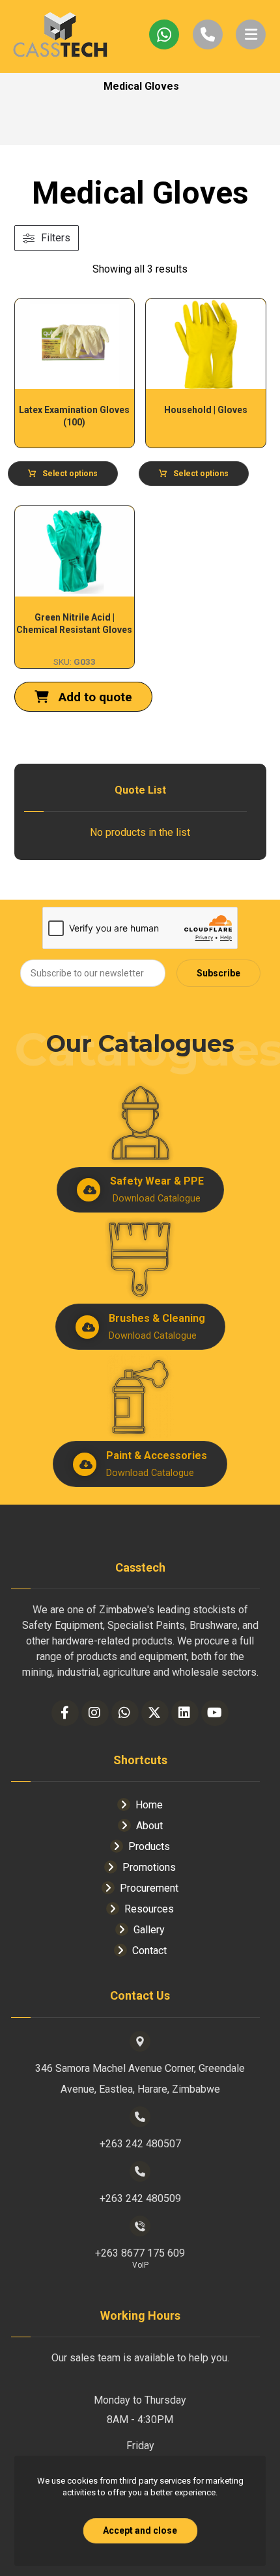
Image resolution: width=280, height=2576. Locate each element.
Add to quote (94, 697)
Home (149, 1805)
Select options (70, 474)
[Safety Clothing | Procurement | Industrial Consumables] (60, 36)
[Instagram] (95, 1713)
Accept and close (140, 2530)
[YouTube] (215, 1713)
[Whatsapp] (125, 1713)
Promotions (149, 1867)
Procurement (149, 1888)
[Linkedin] (185, 1713)
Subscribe (218, 973)
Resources (149, 1909)
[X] (155, 1713)
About (149, 1826)
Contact (149, 1951)
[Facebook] (65, 1713)
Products (149, 1846)
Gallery (149, 1930)
